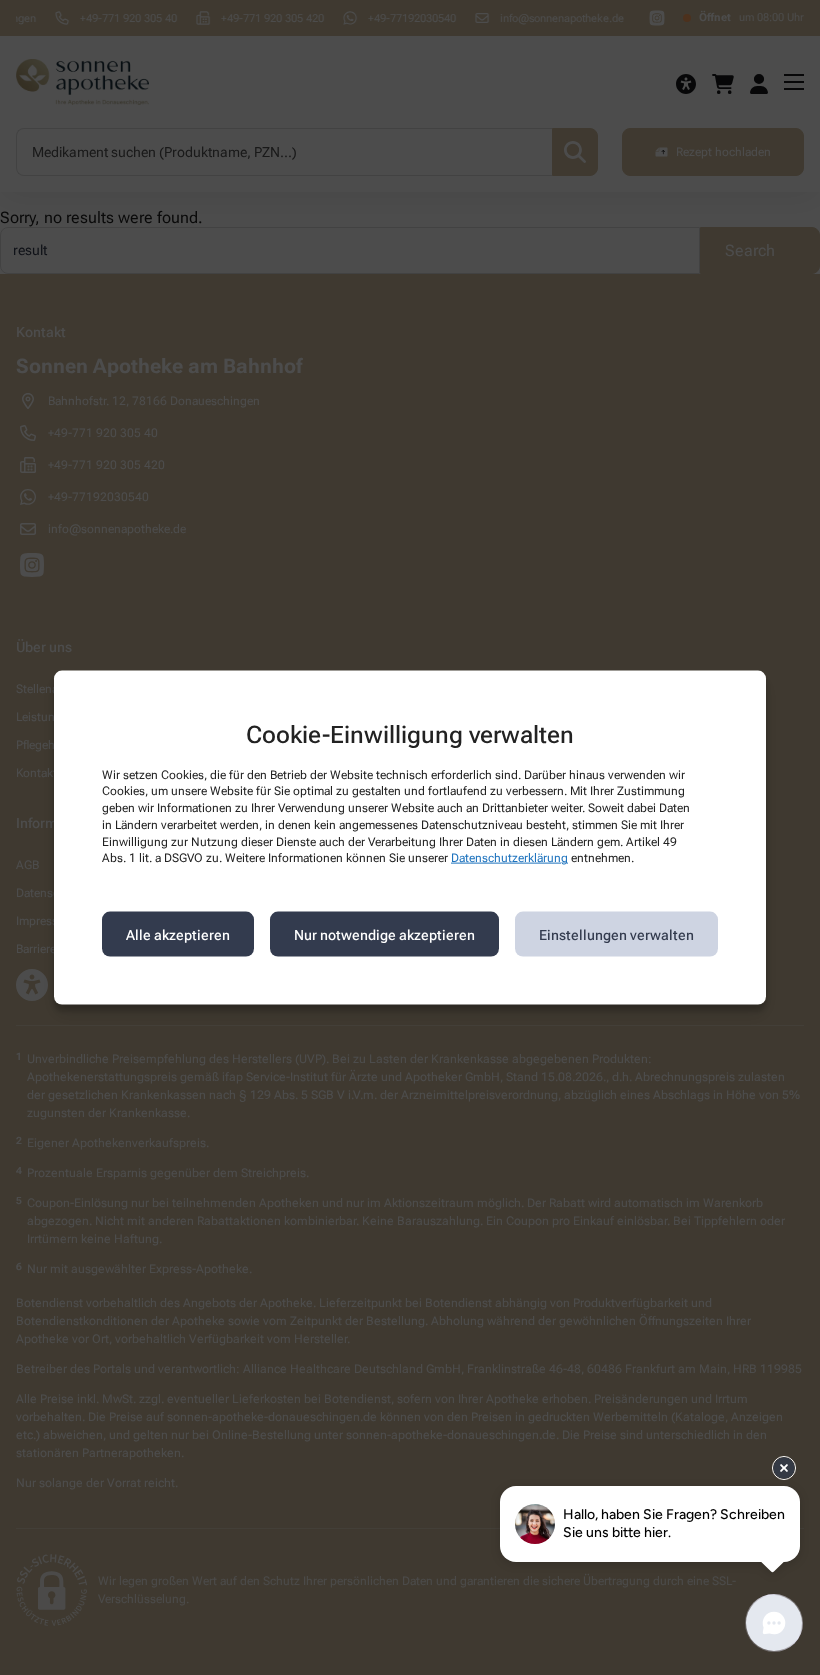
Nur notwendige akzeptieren (384, 934)
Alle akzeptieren (178, 934)
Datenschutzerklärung (509, 858)
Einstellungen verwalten (616, 934)
